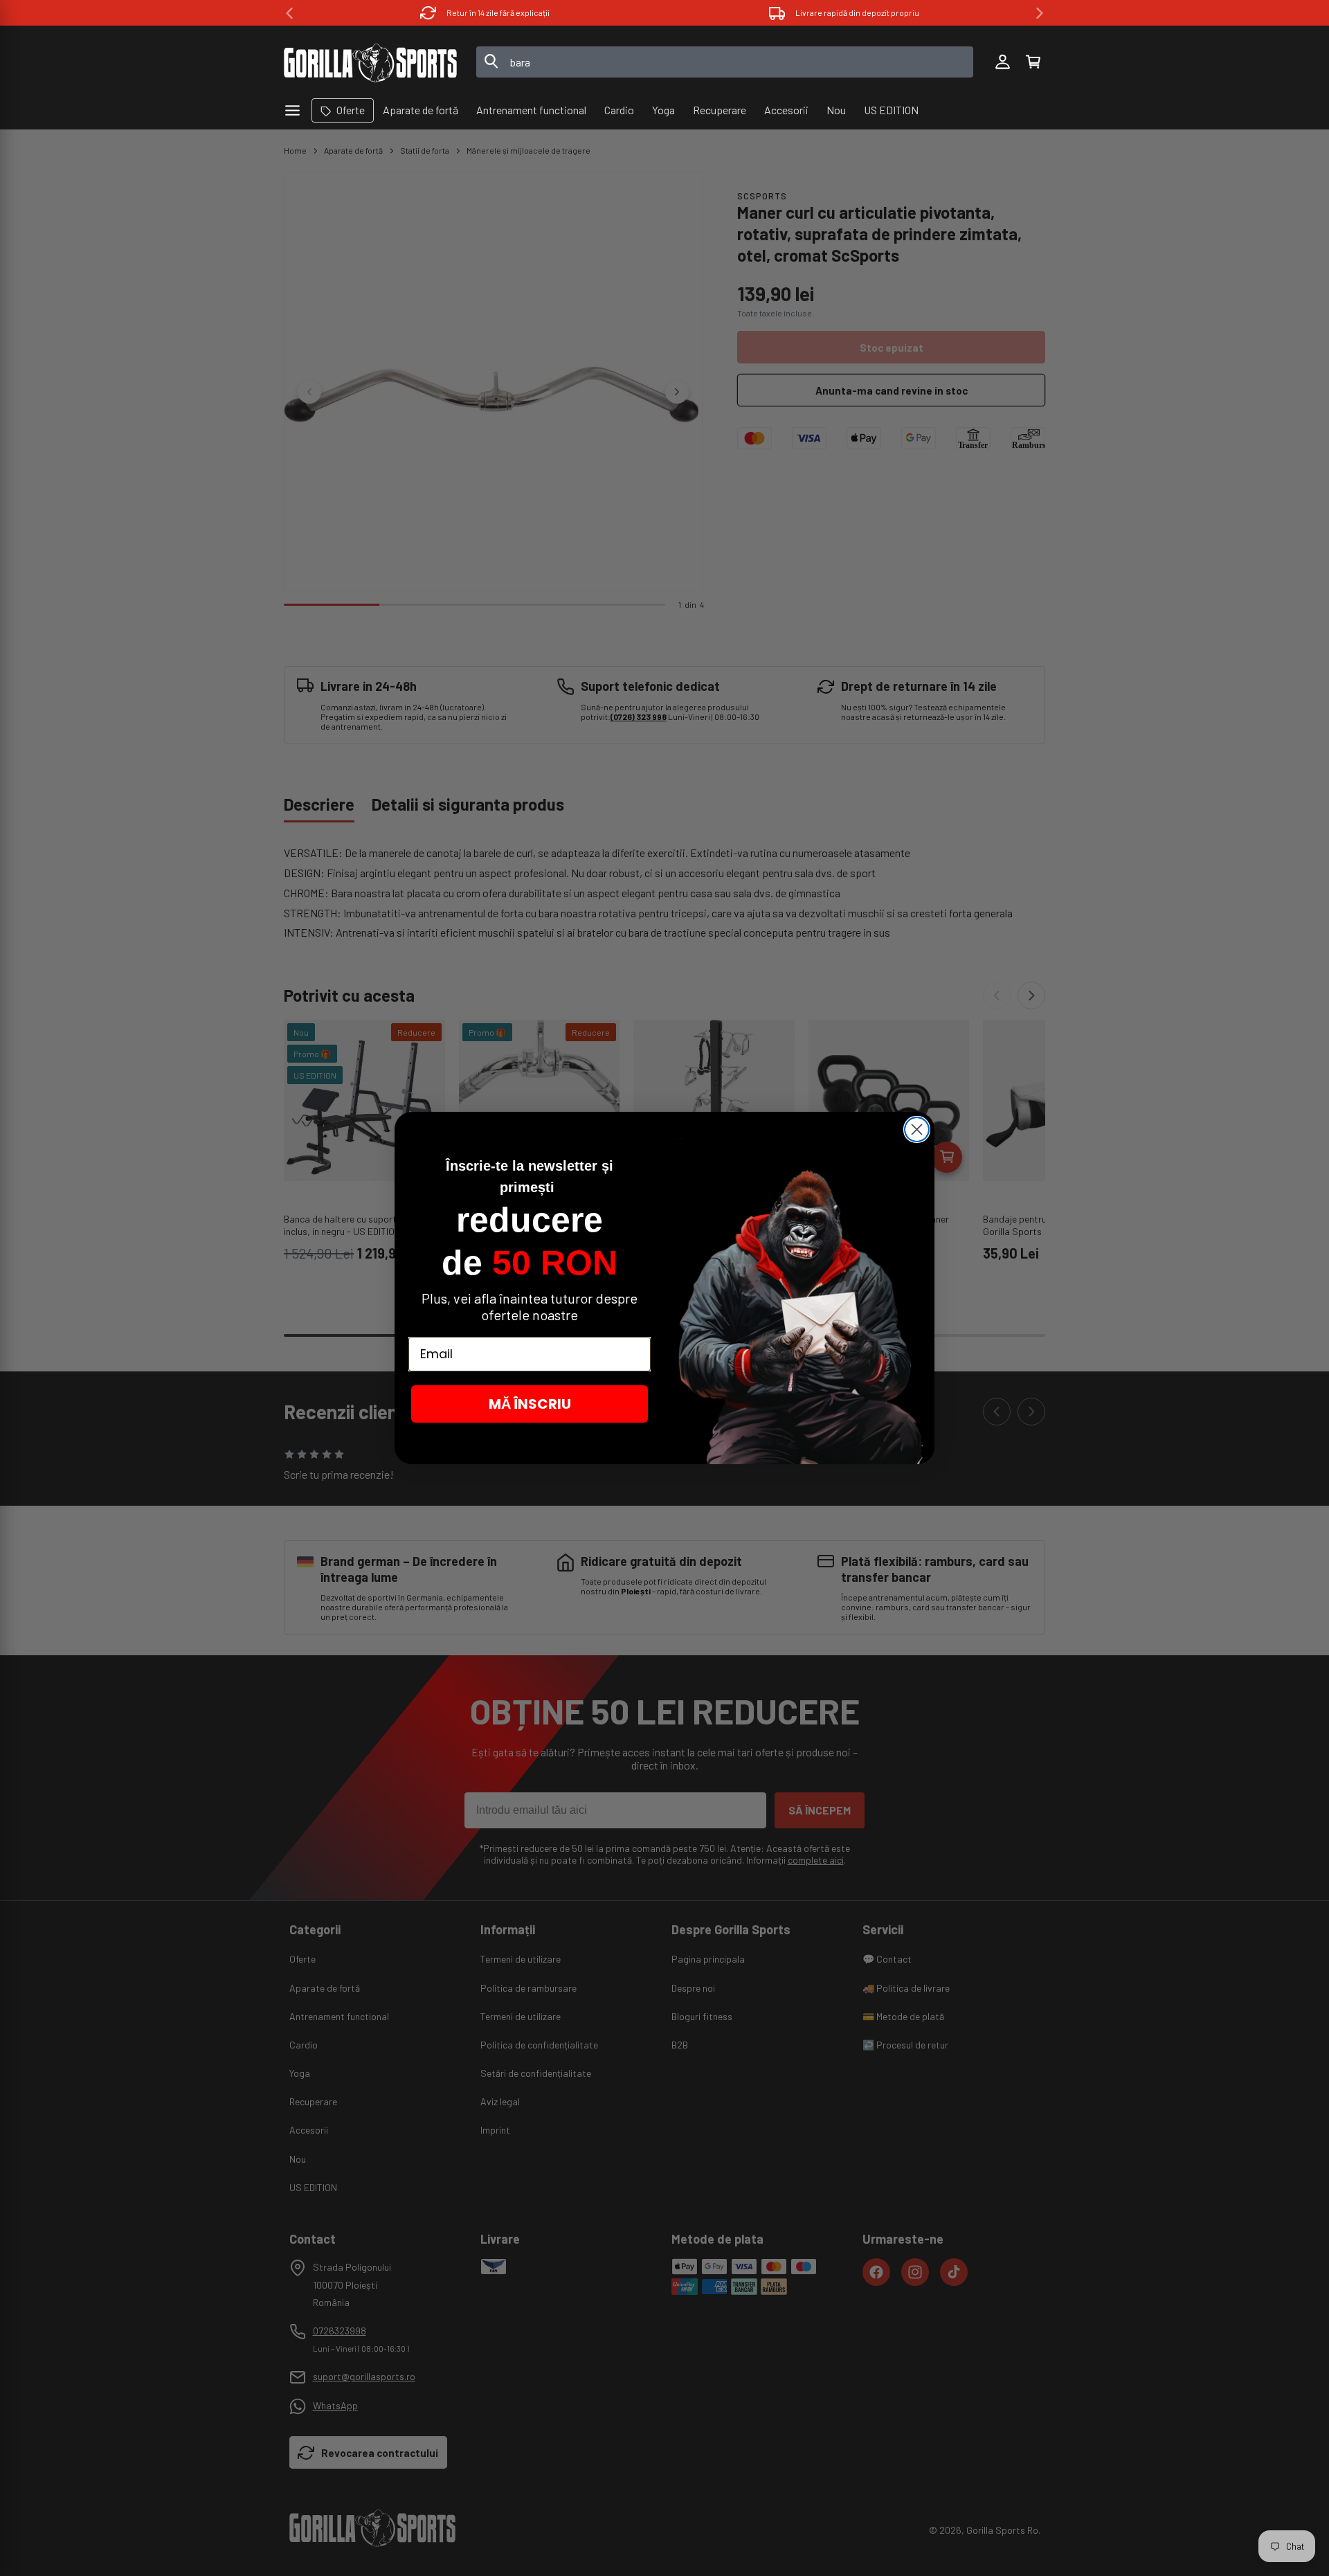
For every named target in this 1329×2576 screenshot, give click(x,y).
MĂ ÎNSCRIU (530, 1404)
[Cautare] (491, 62)
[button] (1033, 62)
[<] (289, 13)
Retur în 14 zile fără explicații (498, 12)
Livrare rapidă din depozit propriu (857, 12)
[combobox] (725, 62)
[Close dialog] (917, 1129)
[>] (1040, 13)
